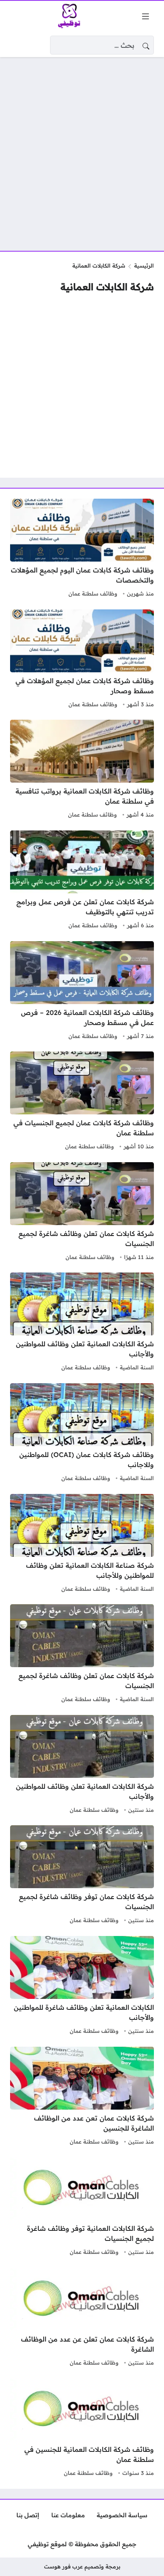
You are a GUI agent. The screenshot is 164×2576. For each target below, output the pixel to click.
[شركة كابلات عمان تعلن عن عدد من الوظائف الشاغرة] (82, 2318)
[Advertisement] (82, 149)
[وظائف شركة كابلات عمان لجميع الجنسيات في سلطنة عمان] (82, 1102)
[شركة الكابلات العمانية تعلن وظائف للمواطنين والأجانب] (82, 1323)
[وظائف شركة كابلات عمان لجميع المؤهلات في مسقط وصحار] (82, 660)
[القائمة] (145, 16)
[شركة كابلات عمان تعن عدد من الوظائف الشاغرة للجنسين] (82, 2097)
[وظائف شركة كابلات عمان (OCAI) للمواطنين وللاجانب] (82, 1434)
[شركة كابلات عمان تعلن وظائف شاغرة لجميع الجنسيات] (82, 1213)
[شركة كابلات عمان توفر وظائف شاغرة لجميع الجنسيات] (82, 1876)
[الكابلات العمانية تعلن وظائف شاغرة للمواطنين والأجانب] (82, 1986)
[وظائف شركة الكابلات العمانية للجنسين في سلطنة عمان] (82, 2428)
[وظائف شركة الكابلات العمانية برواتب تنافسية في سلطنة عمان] (82, 770)
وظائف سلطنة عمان (93, 593)
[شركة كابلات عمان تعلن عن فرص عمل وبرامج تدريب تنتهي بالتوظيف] (82, 881)
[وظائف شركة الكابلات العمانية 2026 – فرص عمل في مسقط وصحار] (82, 991)
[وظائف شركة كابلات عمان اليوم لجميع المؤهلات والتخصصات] (82, 549)
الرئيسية (144, 265)
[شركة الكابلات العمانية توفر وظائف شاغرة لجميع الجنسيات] (82, 2207)
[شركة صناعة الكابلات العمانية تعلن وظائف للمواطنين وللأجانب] (82, 1544)
